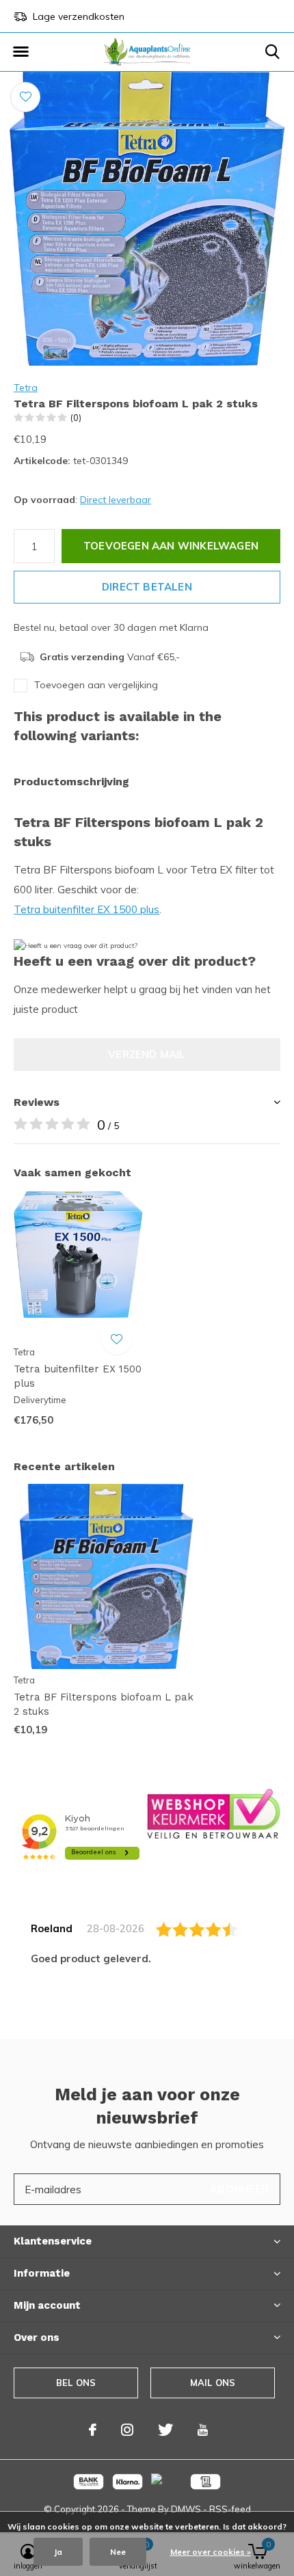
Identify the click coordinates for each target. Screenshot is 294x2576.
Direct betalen (147, 587)
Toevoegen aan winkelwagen (171, 546)
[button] (21, 52)
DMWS (186, 2509)
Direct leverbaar (116, 500)
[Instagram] (127, 2430)
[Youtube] (203, 2430)
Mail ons (213, 2383)
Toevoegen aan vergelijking (96, 685)
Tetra (26, 388)
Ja (58, 2552)
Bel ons (76, 2383)
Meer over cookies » (211, 2552)
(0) (76, 418)
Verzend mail (147, 1054)
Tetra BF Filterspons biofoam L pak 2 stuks (104, 1704)
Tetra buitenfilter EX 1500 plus (86, 909)
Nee (118, 2552)
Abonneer (239, 2189)
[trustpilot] (214, 1813)
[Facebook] (93, 2430)
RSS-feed (230, 2509)
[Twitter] (165, 2430)
